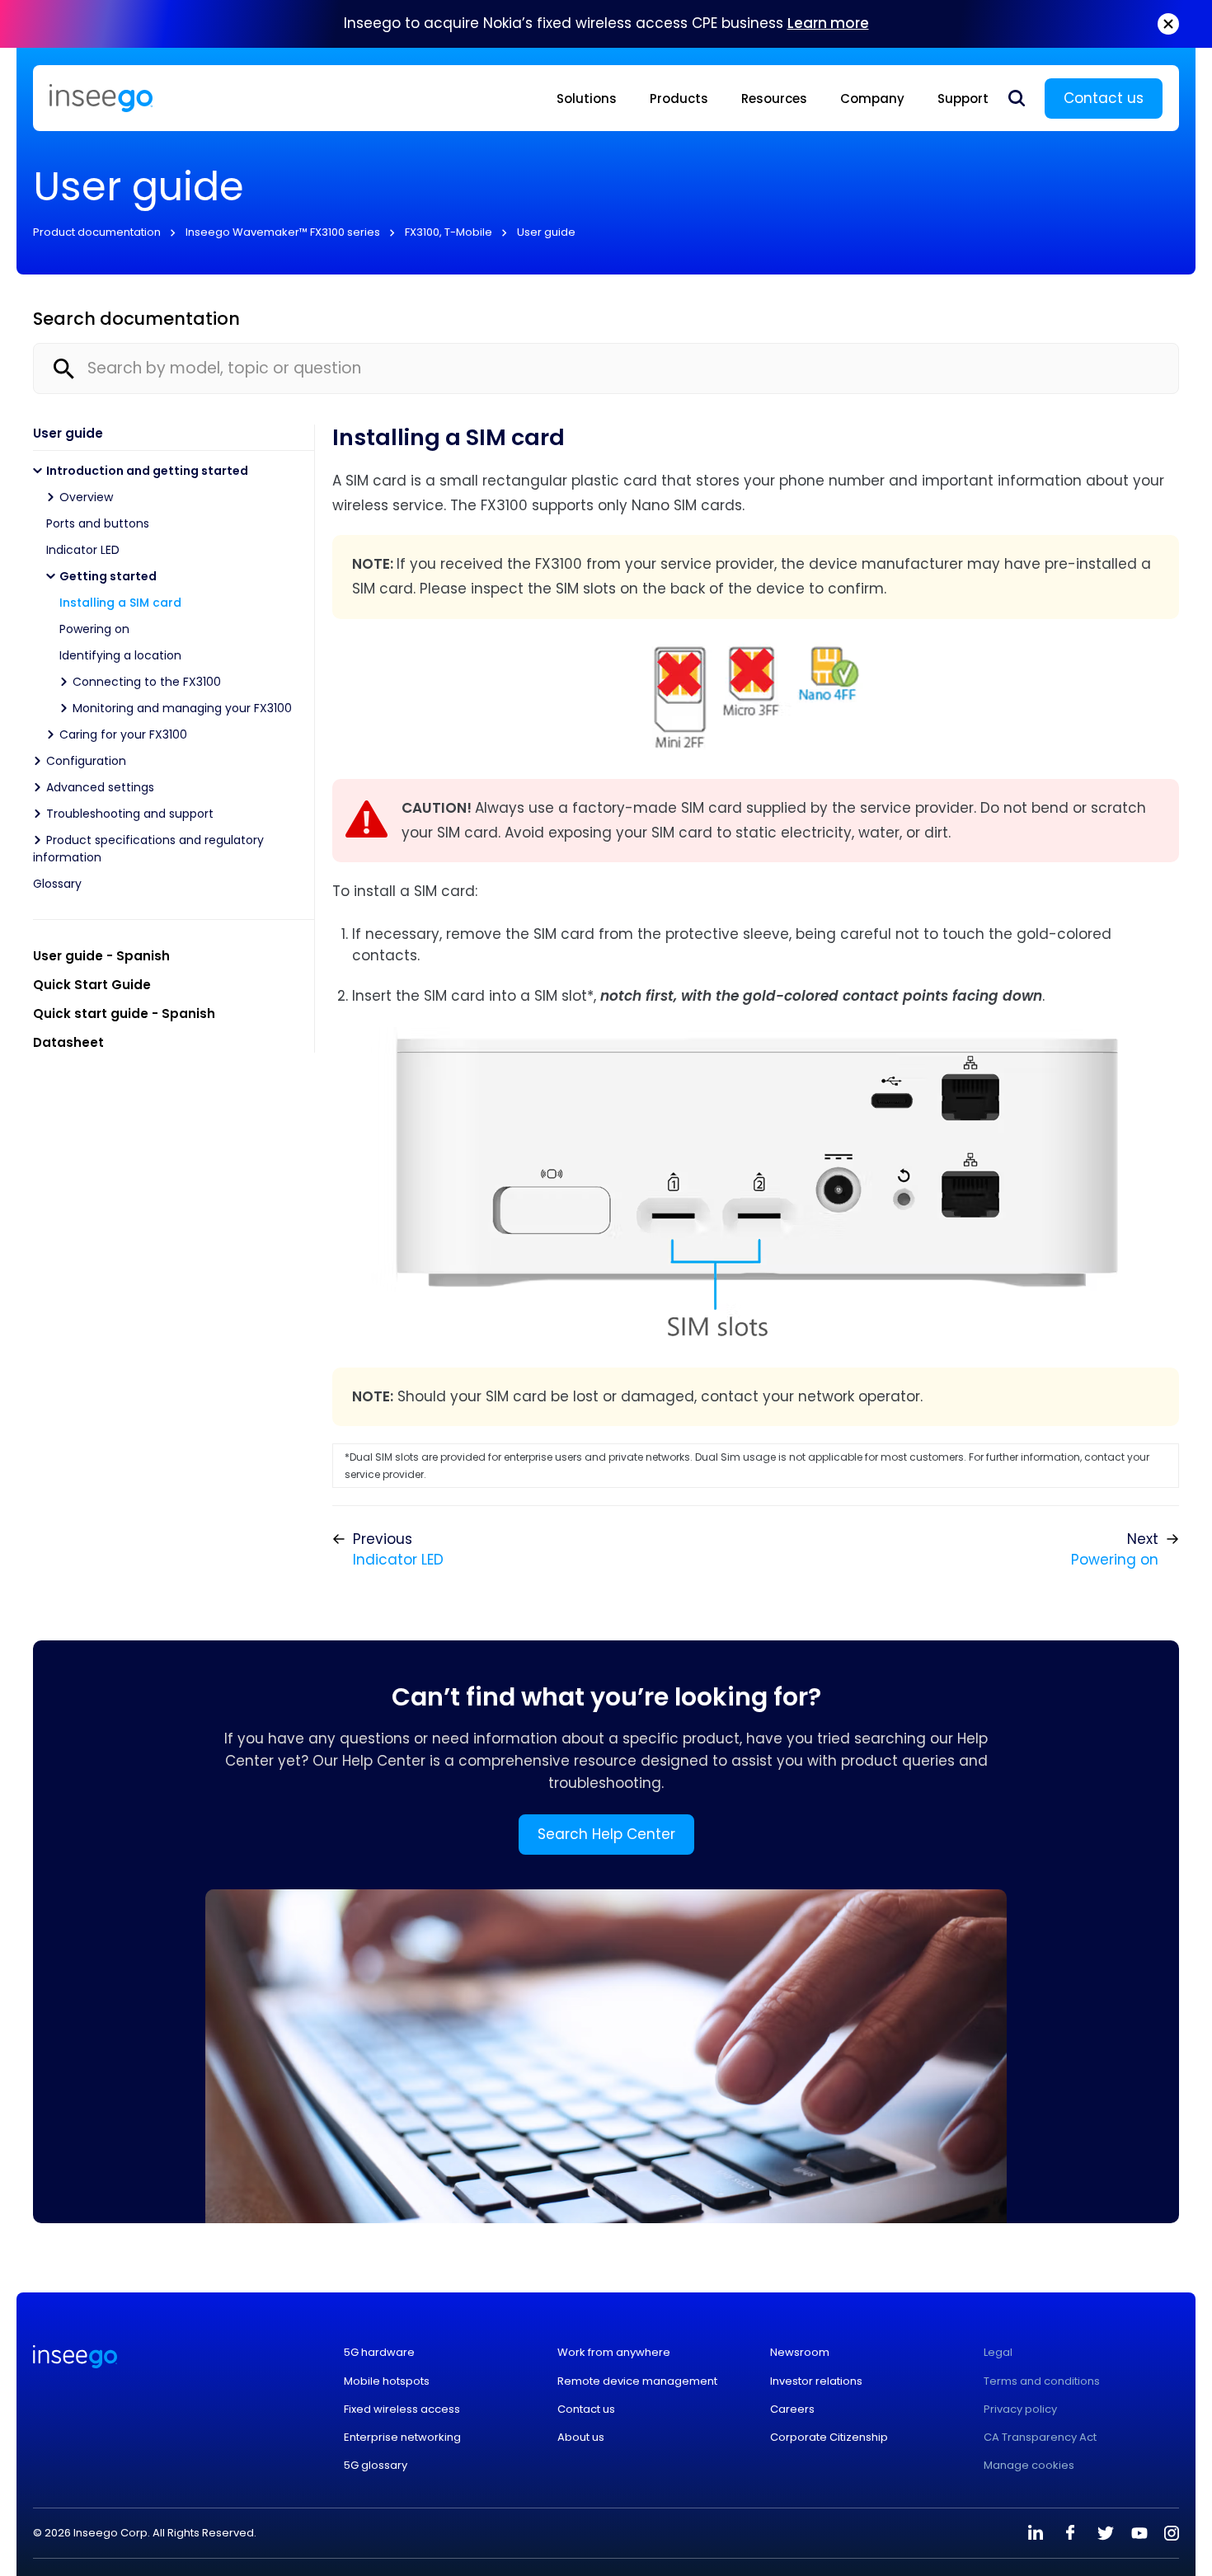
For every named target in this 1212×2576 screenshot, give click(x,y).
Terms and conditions (1042, 2381)
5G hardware (379, 2353)
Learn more (828, 23)
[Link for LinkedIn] (1036, 2533)
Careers (792, 2409)
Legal (998, 2353)
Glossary (57, 884)
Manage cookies (1029, 2466)
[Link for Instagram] (1172, 2533)
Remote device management (637, 2381)
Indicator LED (83, 550)
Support (963, 99)
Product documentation (97, 232)
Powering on (94, 629)
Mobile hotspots (387, 2381)
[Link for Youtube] (1139, 2533)
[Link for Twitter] (1105, 2533)
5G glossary (376, 2466)
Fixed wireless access (402, 2409)
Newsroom (800, 2353)
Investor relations (816, 2381)
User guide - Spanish (101, 956)
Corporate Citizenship (829, 2438)
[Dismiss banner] (1168, 24)
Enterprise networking (402, 2438)
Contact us (1104, 98)
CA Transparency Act (1040, 2438)
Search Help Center (606, 1834)
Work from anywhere (614, 2353)
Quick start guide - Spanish (124, 1014)
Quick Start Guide (92, 985)
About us (581, 2438)
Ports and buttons (98, 523)
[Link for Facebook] (1070, 2533)
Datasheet (68, 1042)
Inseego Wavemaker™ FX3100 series (283, 232)
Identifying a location (120, 655)
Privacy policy (1020, 2409)
